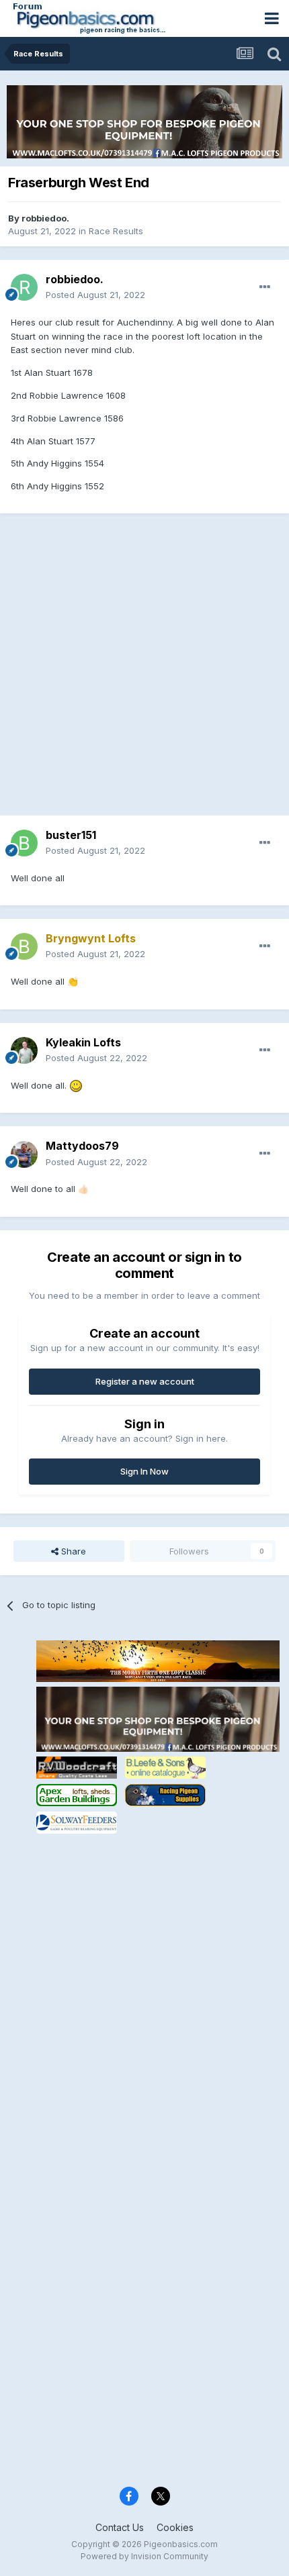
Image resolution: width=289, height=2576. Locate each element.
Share (72, 1551)
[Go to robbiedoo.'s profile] (24, 287)
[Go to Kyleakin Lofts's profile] (24, 1050)
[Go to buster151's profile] (24, 843)
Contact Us (120, 2527)
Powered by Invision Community (144, 2556)
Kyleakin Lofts (83, 1042)
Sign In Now (144, 1471)
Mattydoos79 (82, 1146)
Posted (95, 295)
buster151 (71, 835)
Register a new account (145, 1381)
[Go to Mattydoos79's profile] (24, 1154)
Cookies (175, 2527)
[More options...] (265, 287)
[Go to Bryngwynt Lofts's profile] (24, 946)
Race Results (116, 231)
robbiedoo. (45, 218)
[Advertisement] (144, 671)
